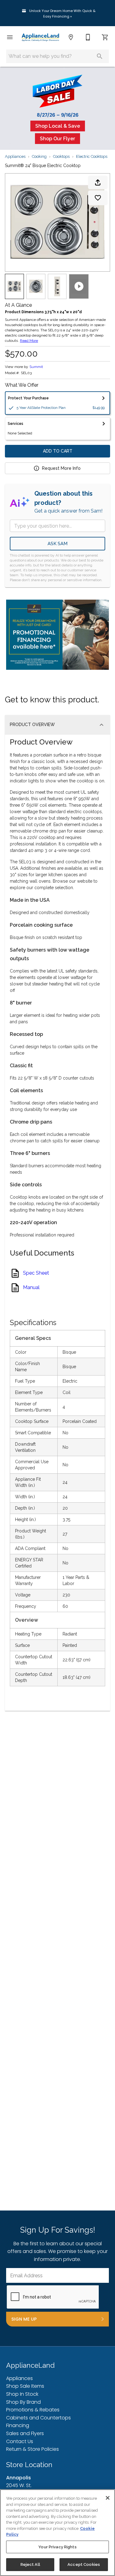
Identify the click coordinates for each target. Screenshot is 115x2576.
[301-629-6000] (88, 37)
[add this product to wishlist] (98, 198)
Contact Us (20, 2441)
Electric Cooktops (92, 156)
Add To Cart (58, 451)
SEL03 (26, 373)
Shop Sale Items (25, 2386)
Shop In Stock (22, 2394)
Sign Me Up (24, 2319)
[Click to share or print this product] (98, 182)
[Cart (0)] (105, 37)
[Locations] (71, 37)
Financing (18, 2425)
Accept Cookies (84, 2564)
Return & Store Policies (33, 2449)
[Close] (108, 2498)
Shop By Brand (23, 2402)
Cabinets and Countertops (38, 2418)
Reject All (30, 2564)
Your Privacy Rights (57, 2547)
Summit (36, 367)
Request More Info (61, 468)
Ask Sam (57, 544)
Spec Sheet (36, 1273)
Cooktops (61, 156)
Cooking (39, 156)
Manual (31, 1288)
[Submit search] (100, 56)
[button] (10, 37)
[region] (57, 2533)
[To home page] (40, 37)
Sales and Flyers (25, 2433)
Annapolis (19, 2478)
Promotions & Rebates (33, 2410)
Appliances (15, 156)
